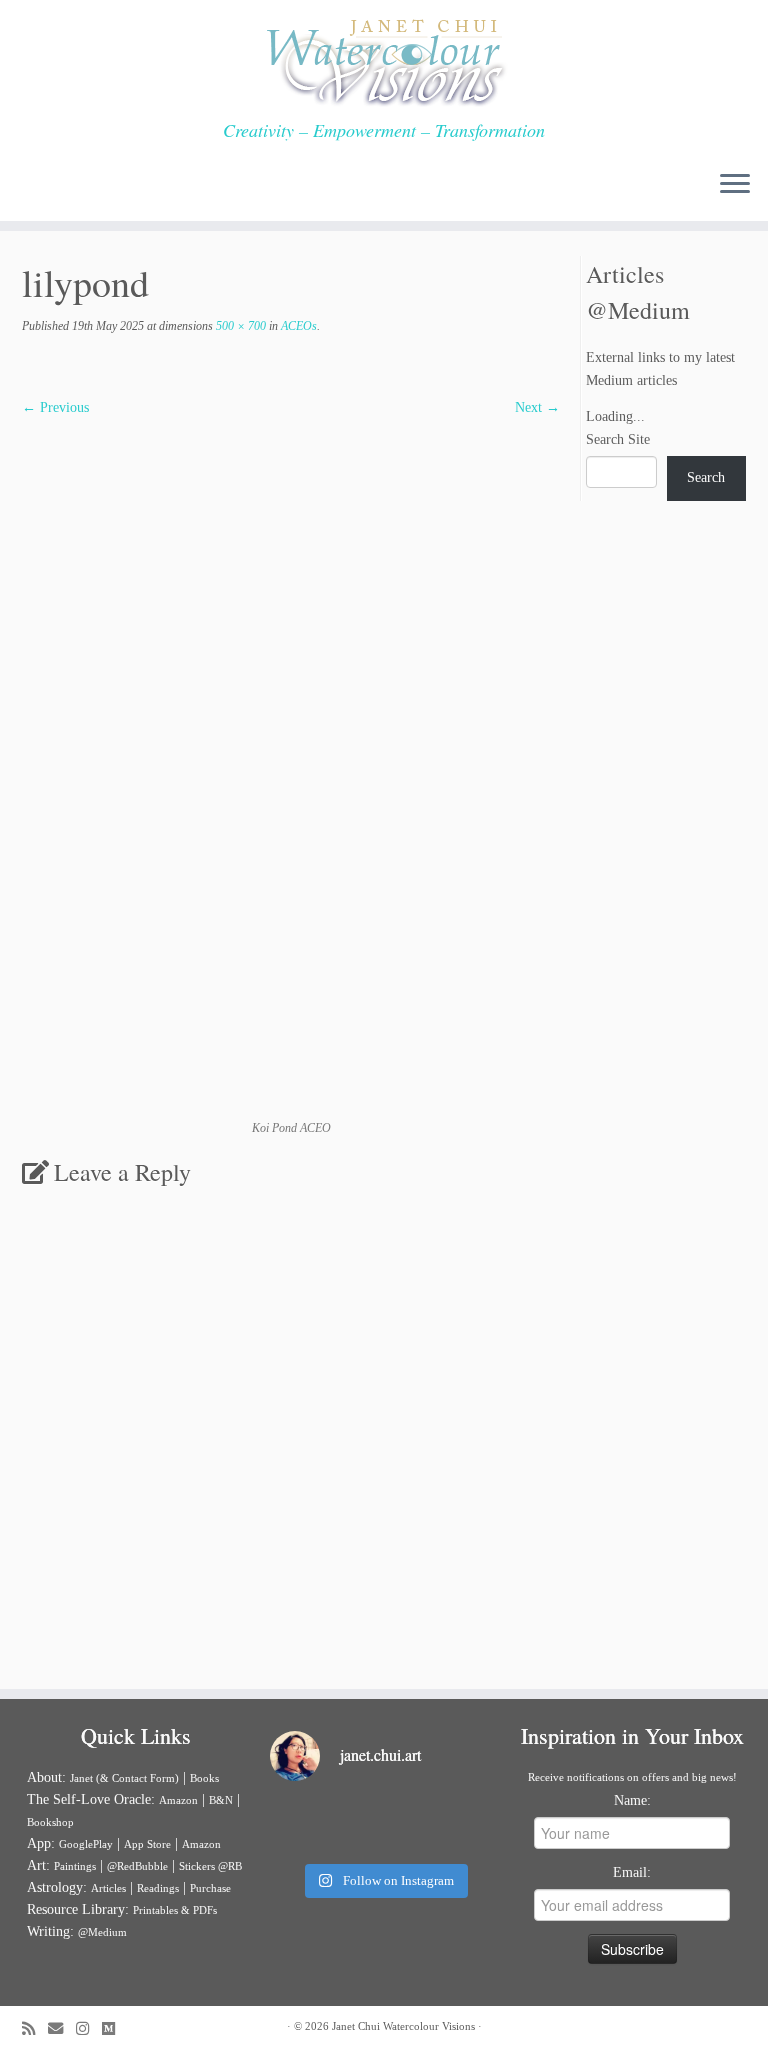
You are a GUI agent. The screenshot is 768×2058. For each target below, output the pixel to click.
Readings (158, 1888)
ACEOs (297, 326)
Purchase (210, 1888)
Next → (537, 407)
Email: (632, 1872)
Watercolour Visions (429, 2026)
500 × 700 (239, 326)
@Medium (102, 1932)
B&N (221, 1800)
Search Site (618, 439)
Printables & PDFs (175, 1910)
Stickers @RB (210, 1866)
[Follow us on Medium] (115, 2028)
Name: (632, 1800)
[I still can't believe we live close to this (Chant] (306, 1825)
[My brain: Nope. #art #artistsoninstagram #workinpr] (462, 1825)
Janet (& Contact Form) (124, 1778)
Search (706, 477)
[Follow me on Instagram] (89, 2028)
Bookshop (50, 1822)
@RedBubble (137, 1866)
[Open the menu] (735, 185)
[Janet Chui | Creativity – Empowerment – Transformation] (384, 60)
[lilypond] (291, 768)
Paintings (75, 1866)
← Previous (55, 407)
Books (204, 1778)
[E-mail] (62, 2028)
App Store (147, 1844)
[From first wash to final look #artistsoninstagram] (384, 1825)
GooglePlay (86, 1844)
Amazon (178, 1800)
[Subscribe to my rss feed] (35, 2028)
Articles (108, 1888)
